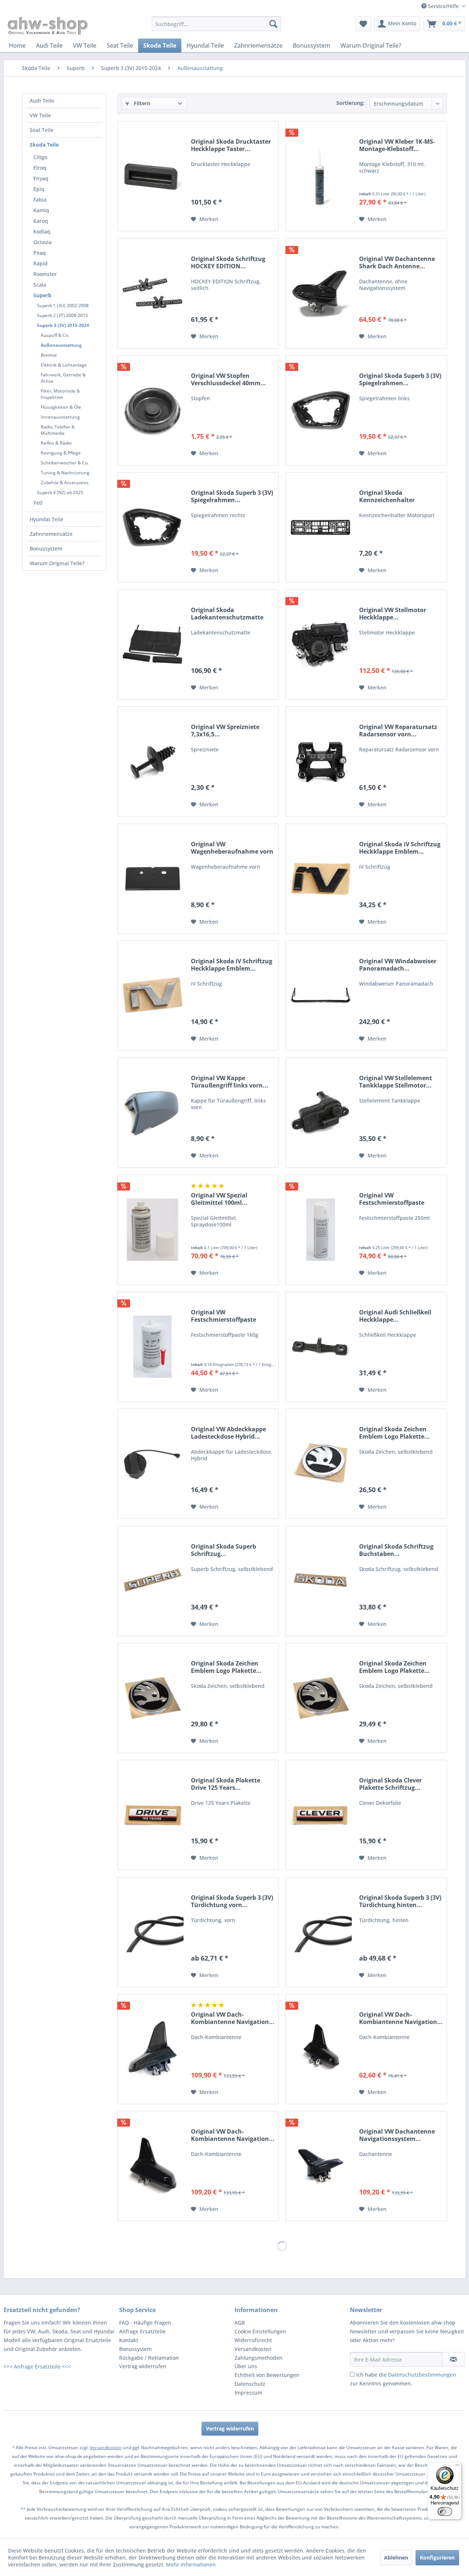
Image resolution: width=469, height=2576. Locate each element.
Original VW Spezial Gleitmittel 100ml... (219, 1199)
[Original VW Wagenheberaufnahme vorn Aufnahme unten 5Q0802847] (152, 879)
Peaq (40, 253)
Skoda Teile (44, 145)
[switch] (445, 2511)
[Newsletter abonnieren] (453, 2359)
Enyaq (41, 178)
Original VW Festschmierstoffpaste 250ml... (392, 1199)
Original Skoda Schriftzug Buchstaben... (396, 1550)
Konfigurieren (437, 2557)
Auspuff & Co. (55, 335)
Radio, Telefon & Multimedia (58, 430)
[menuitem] (216, 24)
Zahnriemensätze (51, 534)
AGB (240, 2323)
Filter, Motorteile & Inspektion (60, 394)
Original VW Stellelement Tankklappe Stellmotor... (396, 1082)
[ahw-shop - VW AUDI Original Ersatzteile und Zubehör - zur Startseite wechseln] (48, 26)
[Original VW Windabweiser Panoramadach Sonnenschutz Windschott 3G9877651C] (321, 996)
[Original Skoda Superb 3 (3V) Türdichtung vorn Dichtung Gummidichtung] (152, 1932)
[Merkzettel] (363, 24)
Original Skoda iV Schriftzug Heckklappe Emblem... (400, 848)
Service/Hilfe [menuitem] (443, 6)
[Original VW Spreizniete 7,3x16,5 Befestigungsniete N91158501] (152, 761)
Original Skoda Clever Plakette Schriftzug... (390, 1784)
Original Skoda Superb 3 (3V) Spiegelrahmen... (400, 379)
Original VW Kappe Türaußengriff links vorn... (230, 1082)
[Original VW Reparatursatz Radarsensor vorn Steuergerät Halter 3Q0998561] (321, 761)
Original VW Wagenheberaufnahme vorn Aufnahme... (232, 848)
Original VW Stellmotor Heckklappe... (393, 614)
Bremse (49, 355)
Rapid (40, 263)
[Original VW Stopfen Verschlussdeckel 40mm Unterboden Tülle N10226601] (152, 410)
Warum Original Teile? (57, 563)
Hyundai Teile (47, 519)
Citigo (40, 157)
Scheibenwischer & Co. (65, 463)
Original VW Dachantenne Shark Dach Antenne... (397, 262)
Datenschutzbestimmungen (422, 2375)
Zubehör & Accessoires (65, 483)
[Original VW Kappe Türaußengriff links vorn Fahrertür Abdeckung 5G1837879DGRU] (152, 1113)
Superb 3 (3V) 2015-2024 (63, 325)
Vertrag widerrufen (143, 2366)
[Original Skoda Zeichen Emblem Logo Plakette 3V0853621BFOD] (152, 1698)
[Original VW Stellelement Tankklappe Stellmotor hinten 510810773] (321, 1113)
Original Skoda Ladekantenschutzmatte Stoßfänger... (227, 614)
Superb (42, 295)
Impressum (248, 2393)
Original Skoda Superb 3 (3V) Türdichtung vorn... (232, 1901)
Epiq (39, 189)
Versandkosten (253, 2349)
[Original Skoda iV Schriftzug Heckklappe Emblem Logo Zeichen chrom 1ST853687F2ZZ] (152, 996)
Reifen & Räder (56, 443)
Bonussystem (46, 549)
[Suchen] (273, 24)
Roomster (45, 274)
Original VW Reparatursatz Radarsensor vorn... (398, 731)
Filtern (141, 103)
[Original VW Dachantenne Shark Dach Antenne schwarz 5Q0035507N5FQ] (321, 293)
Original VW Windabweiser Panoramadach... (398, 965)
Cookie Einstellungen (260, 2331)
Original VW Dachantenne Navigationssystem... (397, 2135)
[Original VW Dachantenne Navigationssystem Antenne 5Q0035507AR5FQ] (321, 2166)
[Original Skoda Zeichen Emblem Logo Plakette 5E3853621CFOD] (321, 1464)
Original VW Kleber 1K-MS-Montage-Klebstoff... (397, 145)
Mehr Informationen (191, 2564)
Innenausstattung (60, 417)
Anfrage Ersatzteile (142, 2331)
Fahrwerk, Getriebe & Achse (63, 378)
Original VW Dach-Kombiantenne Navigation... (233, 2018)
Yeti (38, 503)
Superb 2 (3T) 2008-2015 (62, 315)
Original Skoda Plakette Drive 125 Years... (226, 1784)
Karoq (41, 221)
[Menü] (457, 2467)
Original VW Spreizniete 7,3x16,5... (225, 731)
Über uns (246, 2366)
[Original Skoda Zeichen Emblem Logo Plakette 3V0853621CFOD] (321, 1698)
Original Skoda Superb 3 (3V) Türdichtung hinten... (400, 1901)
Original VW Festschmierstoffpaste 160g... (224, 1316)
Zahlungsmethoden (258, 2358)
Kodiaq (42, 231)
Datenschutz (250, 2384)
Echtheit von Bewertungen (267, 2375)
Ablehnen (396, 2557)
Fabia (40, 200)
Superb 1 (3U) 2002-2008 (63, 306)
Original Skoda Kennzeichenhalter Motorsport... (387, 496)
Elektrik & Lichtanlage (64, 365)
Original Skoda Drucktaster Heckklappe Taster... (231, 145)
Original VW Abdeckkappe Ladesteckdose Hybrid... (228, 1433)
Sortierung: (350, 103)
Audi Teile (42, 101)
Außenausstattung (61, 345)
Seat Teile (42, 130)
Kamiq (41, 210)
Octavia (43, 242)
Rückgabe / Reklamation (149, 2358)
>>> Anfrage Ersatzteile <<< (37, 2367)
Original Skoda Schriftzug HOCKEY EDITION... (228, 262)
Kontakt (129, 2340)
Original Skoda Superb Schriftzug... (224, 1550)
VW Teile (40, 115)
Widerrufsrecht (253, 2340)
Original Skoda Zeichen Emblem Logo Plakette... (394, 1433)
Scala (40, 285)
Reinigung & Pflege (61, 453)
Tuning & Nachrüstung (65, 473)
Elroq (40, 168)
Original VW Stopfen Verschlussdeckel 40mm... (228, 379)
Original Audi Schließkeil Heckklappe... (395, 1316)
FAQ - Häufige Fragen (145, 2323)
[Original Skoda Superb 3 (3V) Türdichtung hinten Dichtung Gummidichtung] (321, 1932)
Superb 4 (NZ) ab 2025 (60, 492)
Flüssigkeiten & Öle (61, 407)
